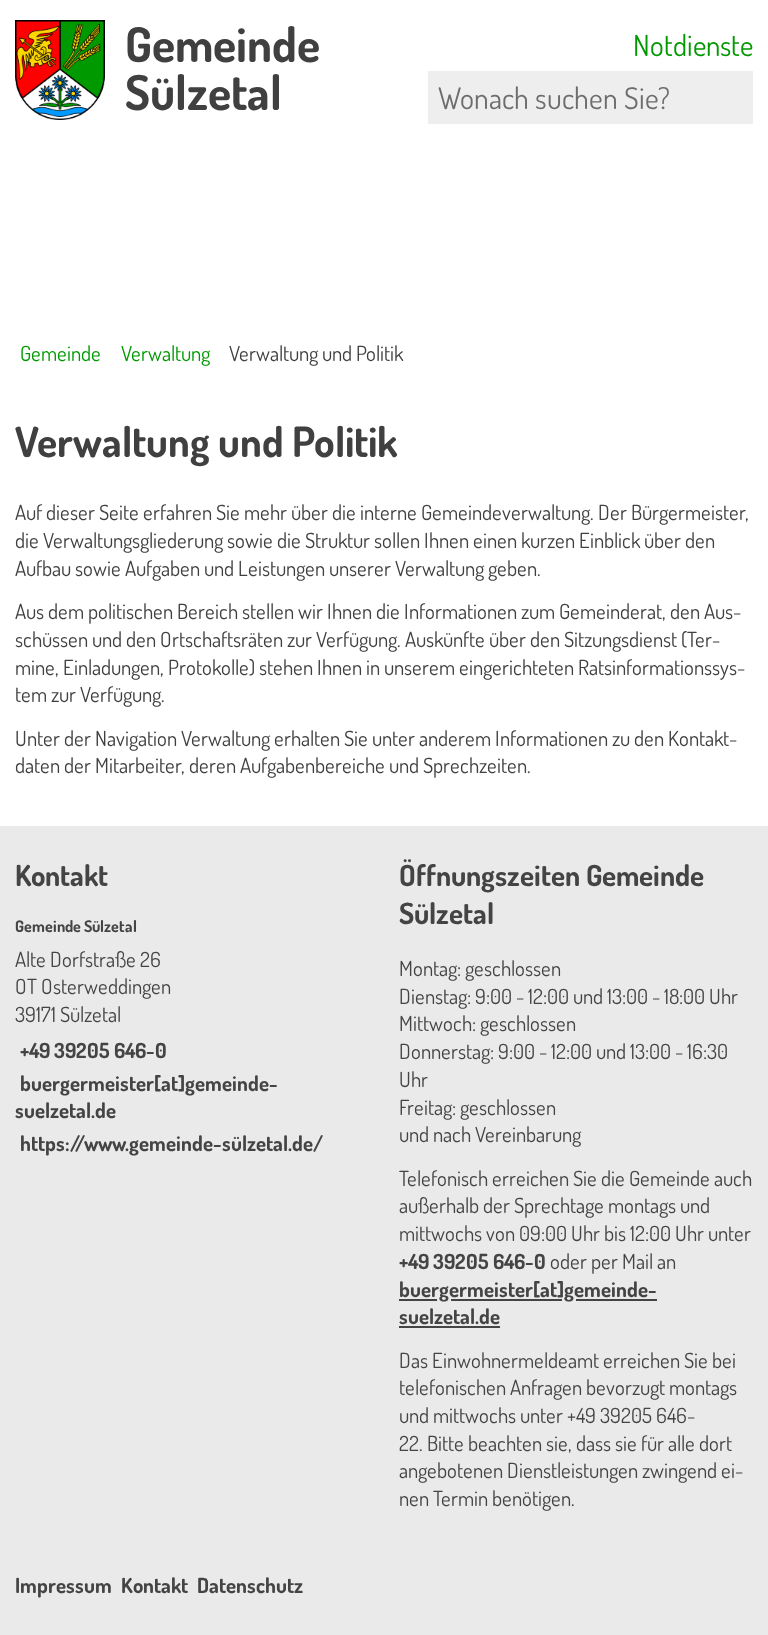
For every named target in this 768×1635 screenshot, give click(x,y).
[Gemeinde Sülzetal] (192, 1037)
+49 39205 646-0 (91, 1050)
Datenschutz (250, 1585)
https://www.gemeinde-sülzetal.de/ (169, 1143)
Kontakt (154, 1585)
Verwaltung (165, 353)
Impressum (63, 1585)
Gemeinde (60, 353)
